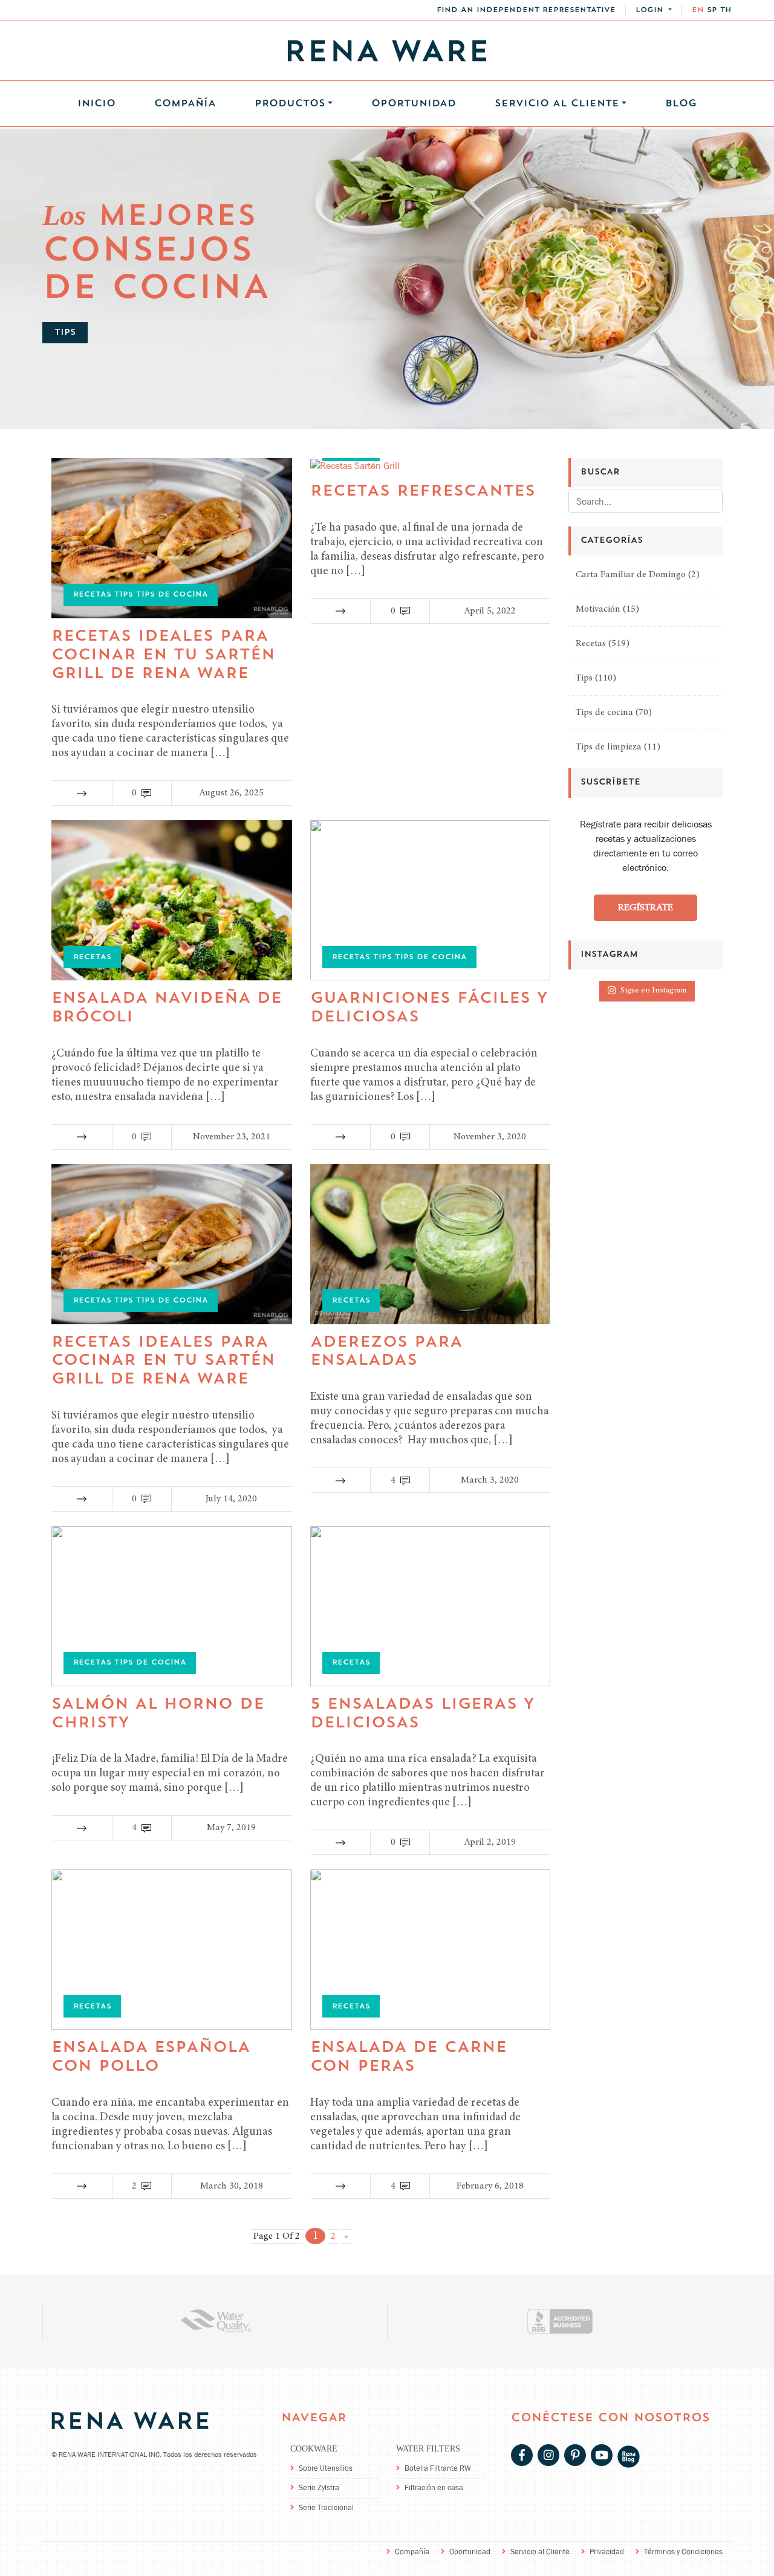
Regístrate (646, 908)
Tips (584, 679)
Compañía (185, 104)
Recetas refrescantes (423, 492)
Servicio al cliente (557, 104)
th (726, 10)
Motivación (598, 610)
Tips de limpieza (609, 748)
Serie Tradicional (326, 2507)
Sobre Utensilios (326, 2468)
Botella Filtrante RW (438, 2468)
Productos (290, 104)
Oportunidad (414, 104)
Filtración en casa (434, 2487)
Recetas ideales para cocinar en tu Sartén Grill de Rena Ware (163, 655)
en (698, 10)
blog (681, 104)
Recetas (591, 644)
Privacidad (607, 2552)
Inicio (96, 104)
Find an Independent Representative (526, 10)
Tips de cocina (604, 713)
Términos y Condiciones (683, 2552)
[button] (654, 10)
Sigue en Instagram (653, 992)
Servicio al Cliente (540, 2552)
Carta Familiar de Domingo (631, 575)
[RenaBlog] (629, 2456)
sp (712, 10)
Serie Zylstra (319, 2487)
